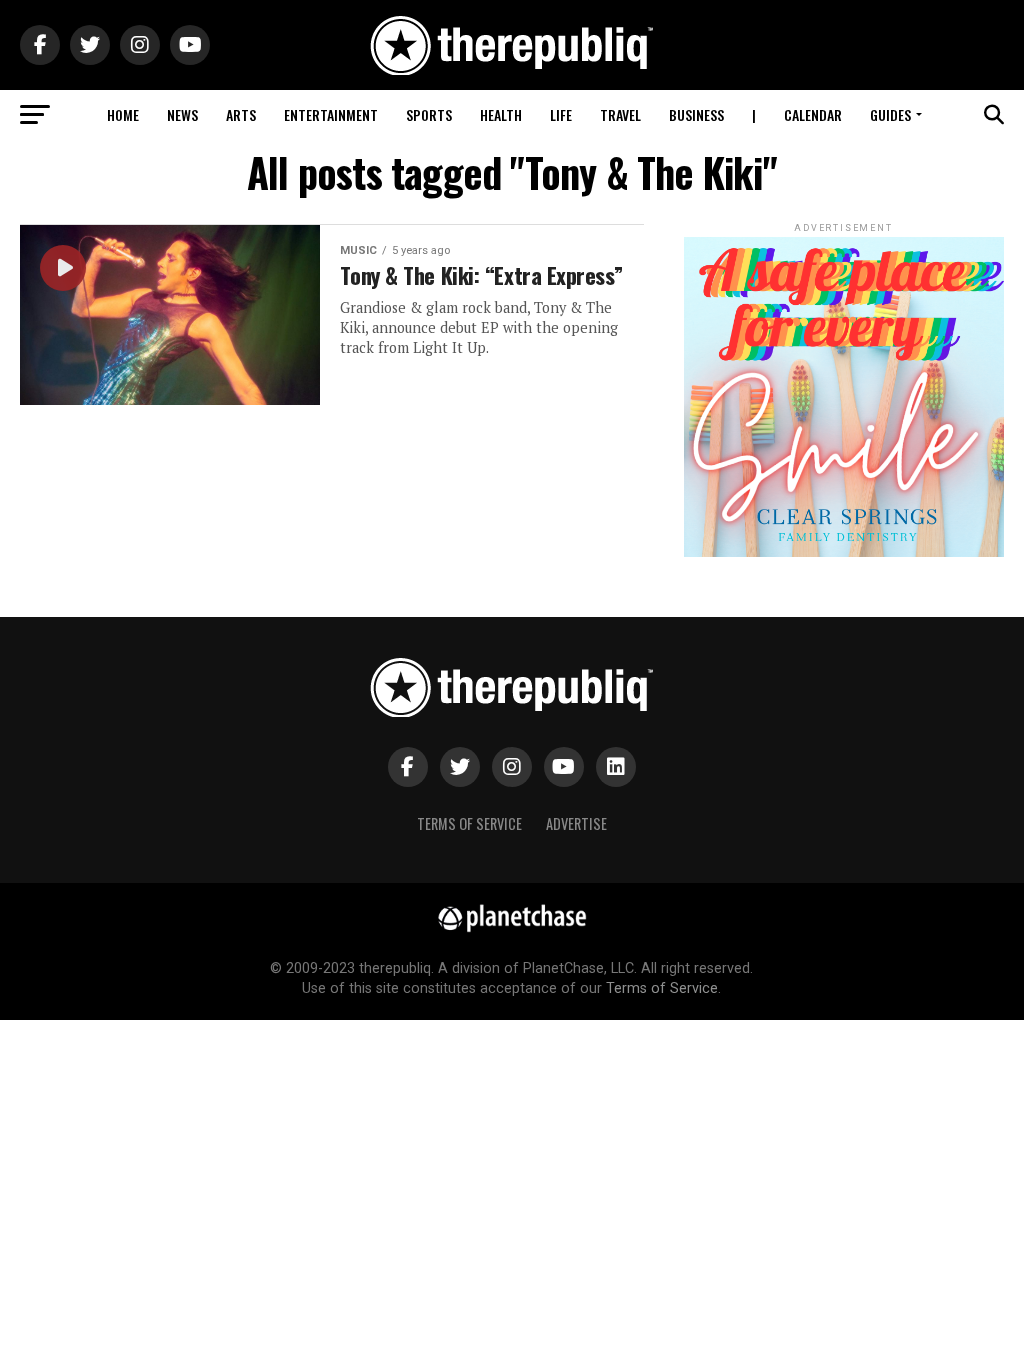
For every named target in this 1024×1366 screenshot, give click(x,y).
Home (123, 114)
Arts (241, 114)
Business (696, 114)
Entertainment (331, 114)
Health (501, 114)
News (182, 114)
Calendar (813, 114)
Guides (890, 114)
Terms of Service (469, 823)
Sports (429, 114)
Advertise (576, 823)
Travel (620, 114)
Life (561, 114)
